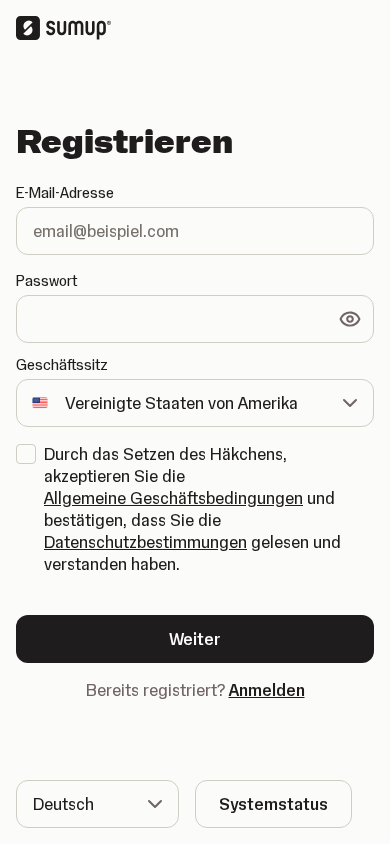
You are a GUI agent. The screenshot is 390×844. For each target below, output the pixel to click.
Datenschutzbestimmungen (145, 542)
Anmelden (267, 690)
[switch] (350, 319)
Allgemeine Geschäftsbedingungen (173, 498)
